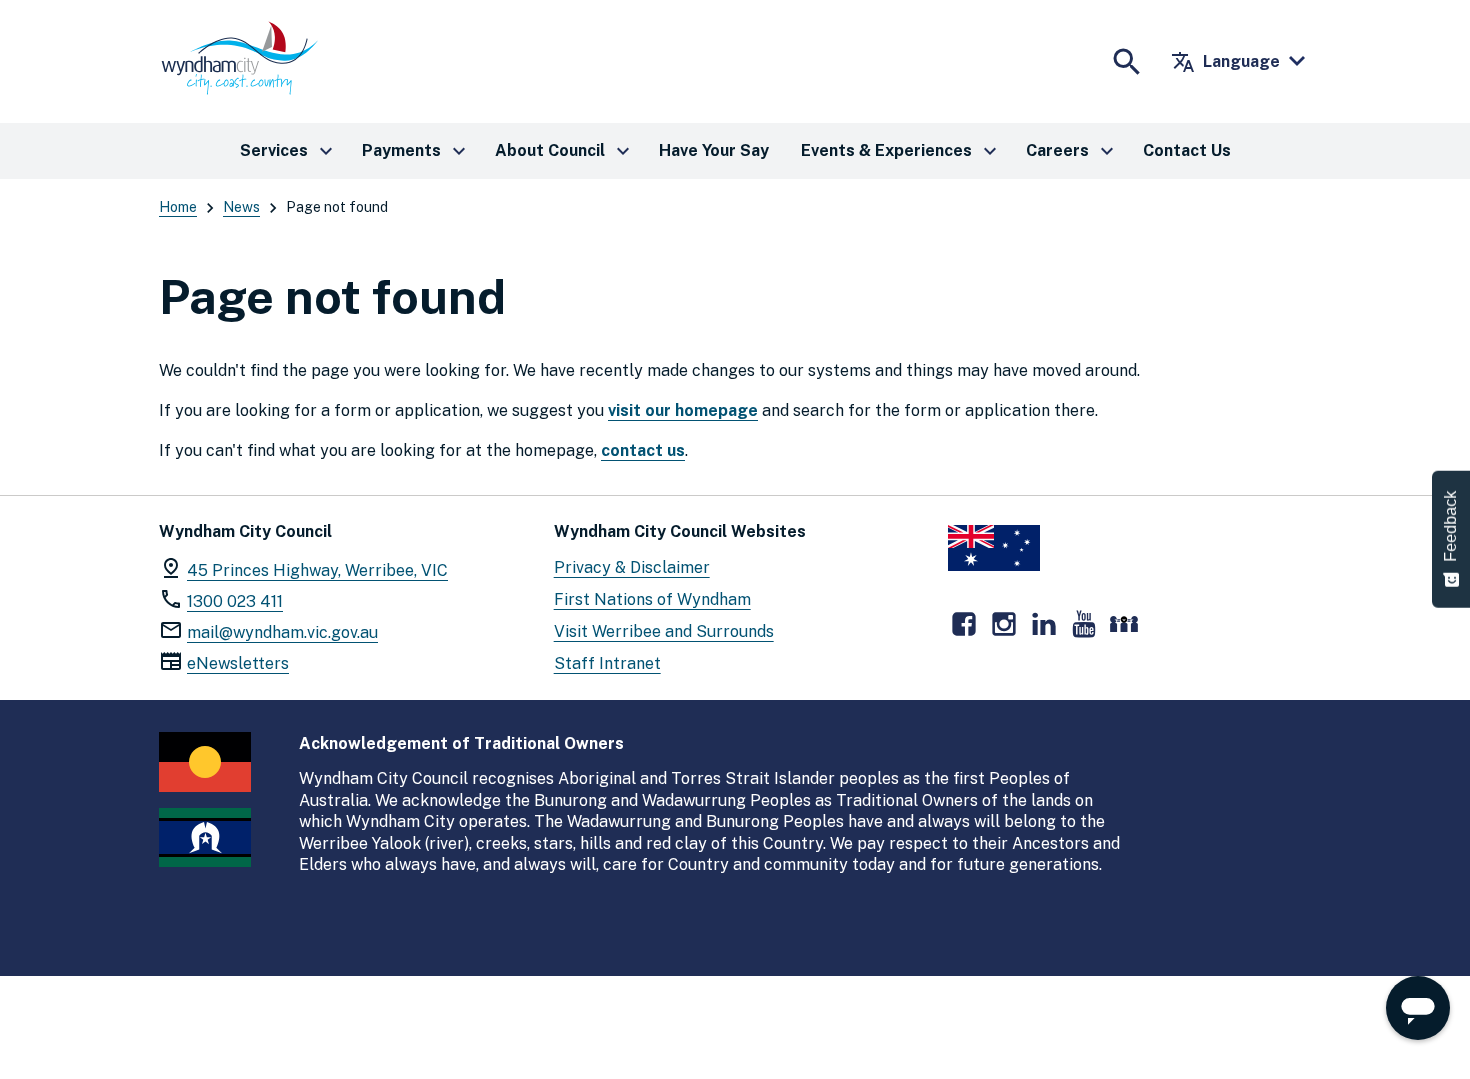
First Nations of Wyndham (652, 599)
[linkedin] (1044, 624)
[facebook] (964, 624)
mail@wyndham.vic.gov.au (282, 632)
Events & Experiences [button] (901, 151)
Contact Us (1187, 150)
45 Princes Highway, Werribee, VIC (317, 570)
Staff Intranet (607, 663)
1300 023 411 (235, 601)
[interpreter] (1124, 624)
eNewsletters (238, 663)
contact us (643, 450)
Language (1225, 62)
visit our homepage (683, 410)
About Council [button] (565, 151)
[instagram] (1004, 624)
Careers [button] (1072, 151)
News (241, 207)
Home (178, 207)
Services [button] (289, 151)
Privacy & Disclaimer (632, 567)
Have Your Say (714, 150)
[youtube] (1084, 624)
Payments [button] (416, 151)
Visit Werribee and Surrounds (664, 631)
